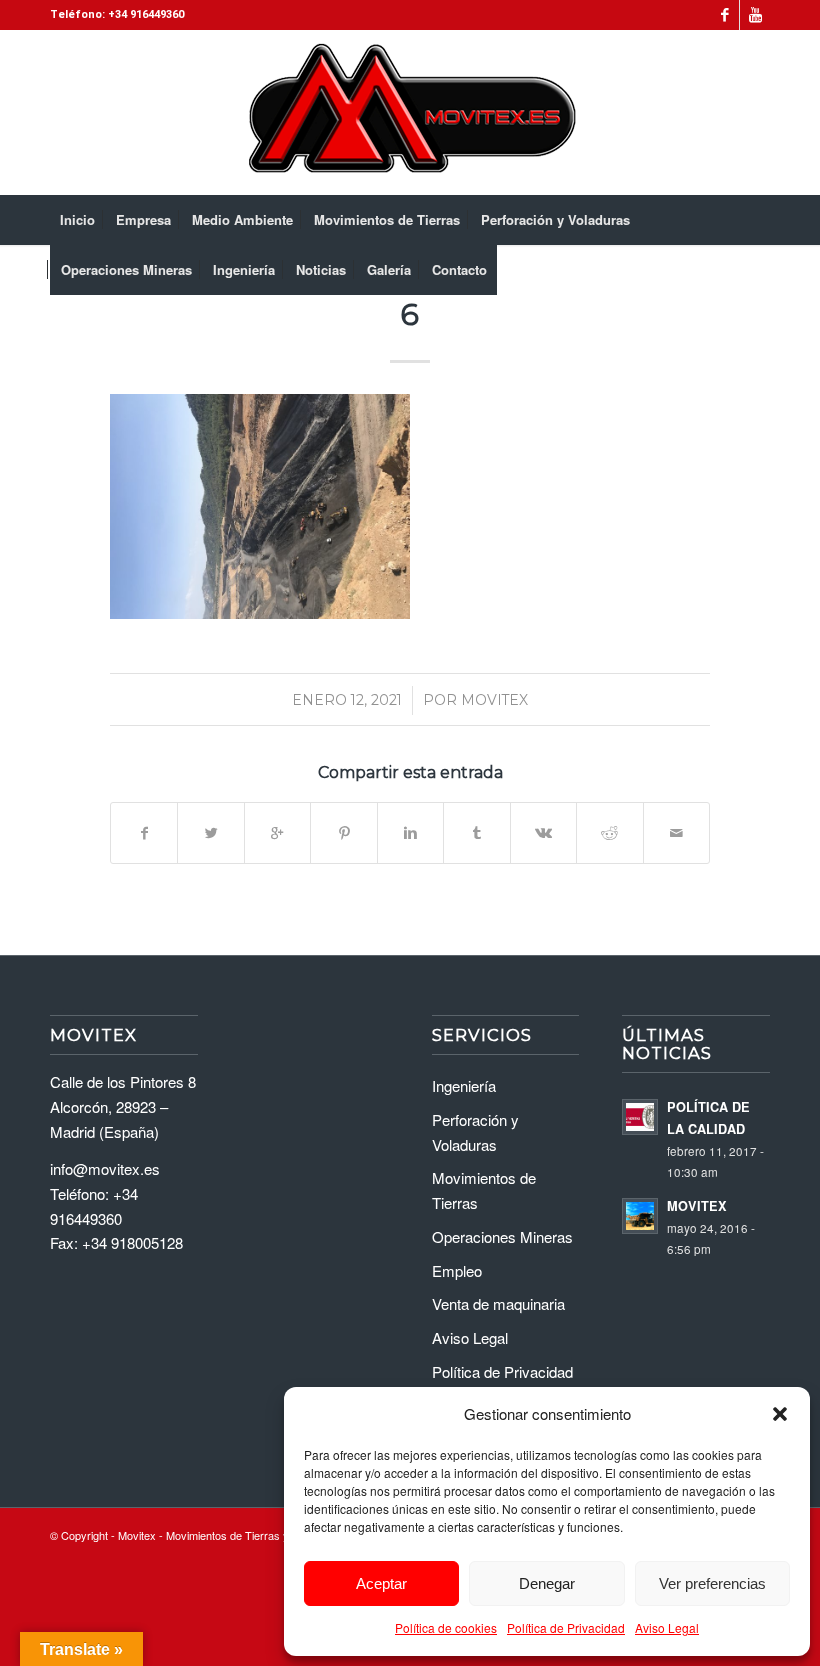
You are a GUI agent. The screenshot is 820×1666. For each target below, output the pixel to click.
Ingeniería (464, 1085)
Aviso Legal (667, 1627)
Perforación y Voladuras (475, 1132)
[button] (780, 1414)
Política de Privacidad (566, 1627)
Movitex (494, 700)
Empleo (457, 1270)
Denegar (547, 1583)
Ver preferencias (712, 1583)
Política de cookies (446, 1627)
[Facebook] (724, 15)
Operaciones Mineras (502, 1236)
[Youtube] (755, 15)
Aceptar (381, 1583)
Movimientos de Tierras (484, 1190)
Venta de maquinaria (498, 1303)
